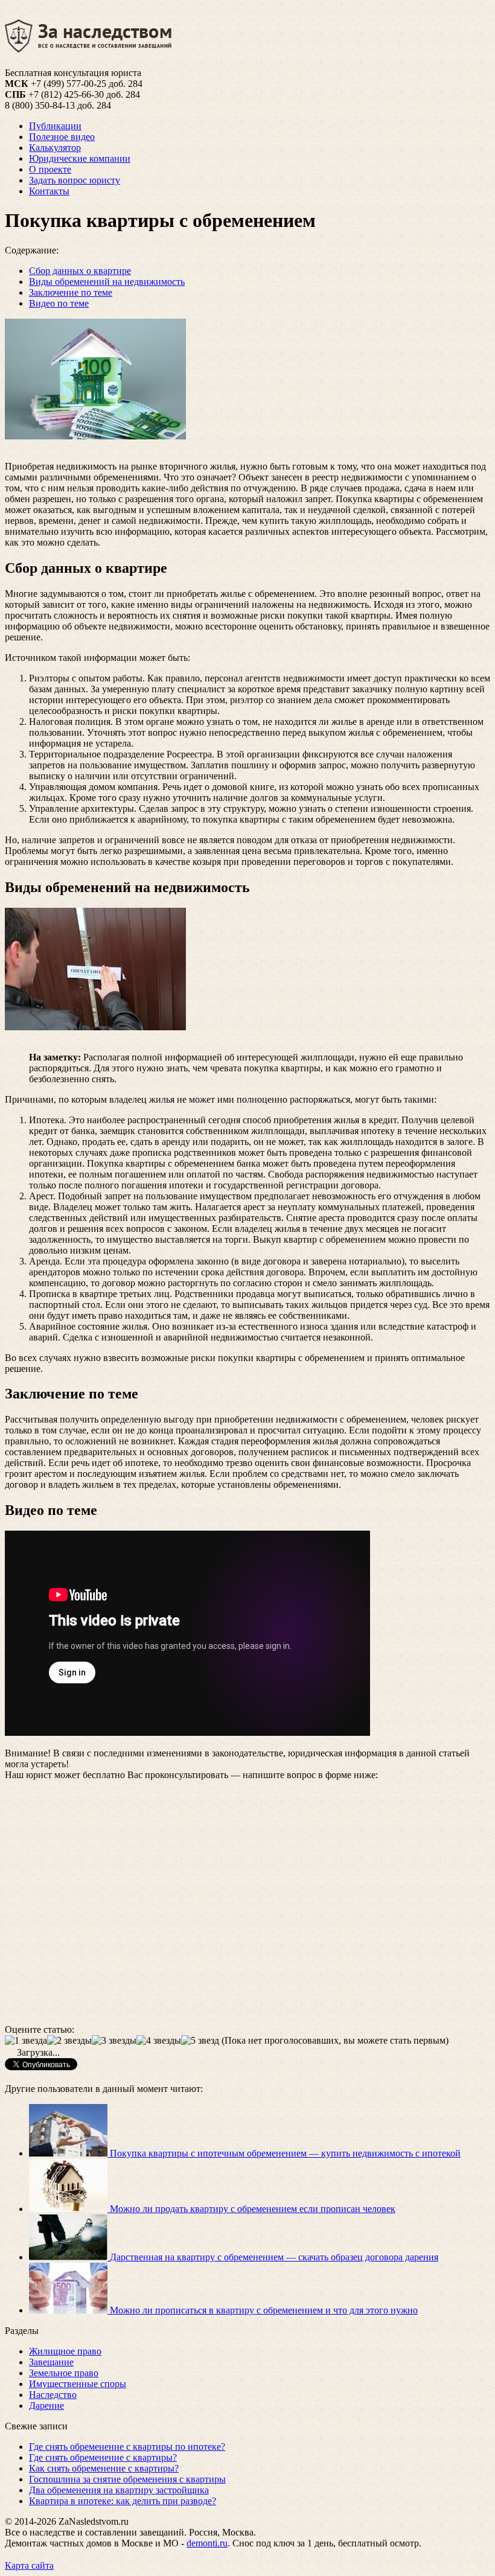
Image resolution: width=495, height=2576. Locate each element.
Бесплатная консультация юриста (73, 73)
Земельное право (64, 2373)
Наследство (53, 2395)
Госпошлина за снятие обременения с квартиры (127, 2479)
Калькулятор (55, 148)
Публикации (55, 126)
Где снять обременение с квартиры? (103, 2457)
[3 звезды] (114, 2041)
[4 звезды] (159, 2041)
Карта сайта (29, 2565)
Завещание (51, 2362)
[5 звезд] (200, 2041)
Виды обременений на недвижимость (107, 282)
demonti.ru (207, 2543)
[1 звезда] (26, 2041)
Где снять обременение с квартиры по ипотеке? (127, 2447)
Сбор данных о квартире (80, 271)
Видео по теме (59, 303)
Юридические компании (80, 158)
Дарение (46, 2405)
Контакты (49, 191)
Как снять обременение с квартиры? (104, 2468)
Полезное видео (62, 137)
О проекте (50, 169)
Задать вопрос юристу (75, 180)
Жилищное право (65, 2351)
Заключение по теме (71, 292)
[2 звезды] (69, 2041)
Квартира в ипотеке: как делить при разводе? (123, 2501)
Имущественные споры (78, 2384)
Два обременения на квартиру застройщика (119, 2490)
